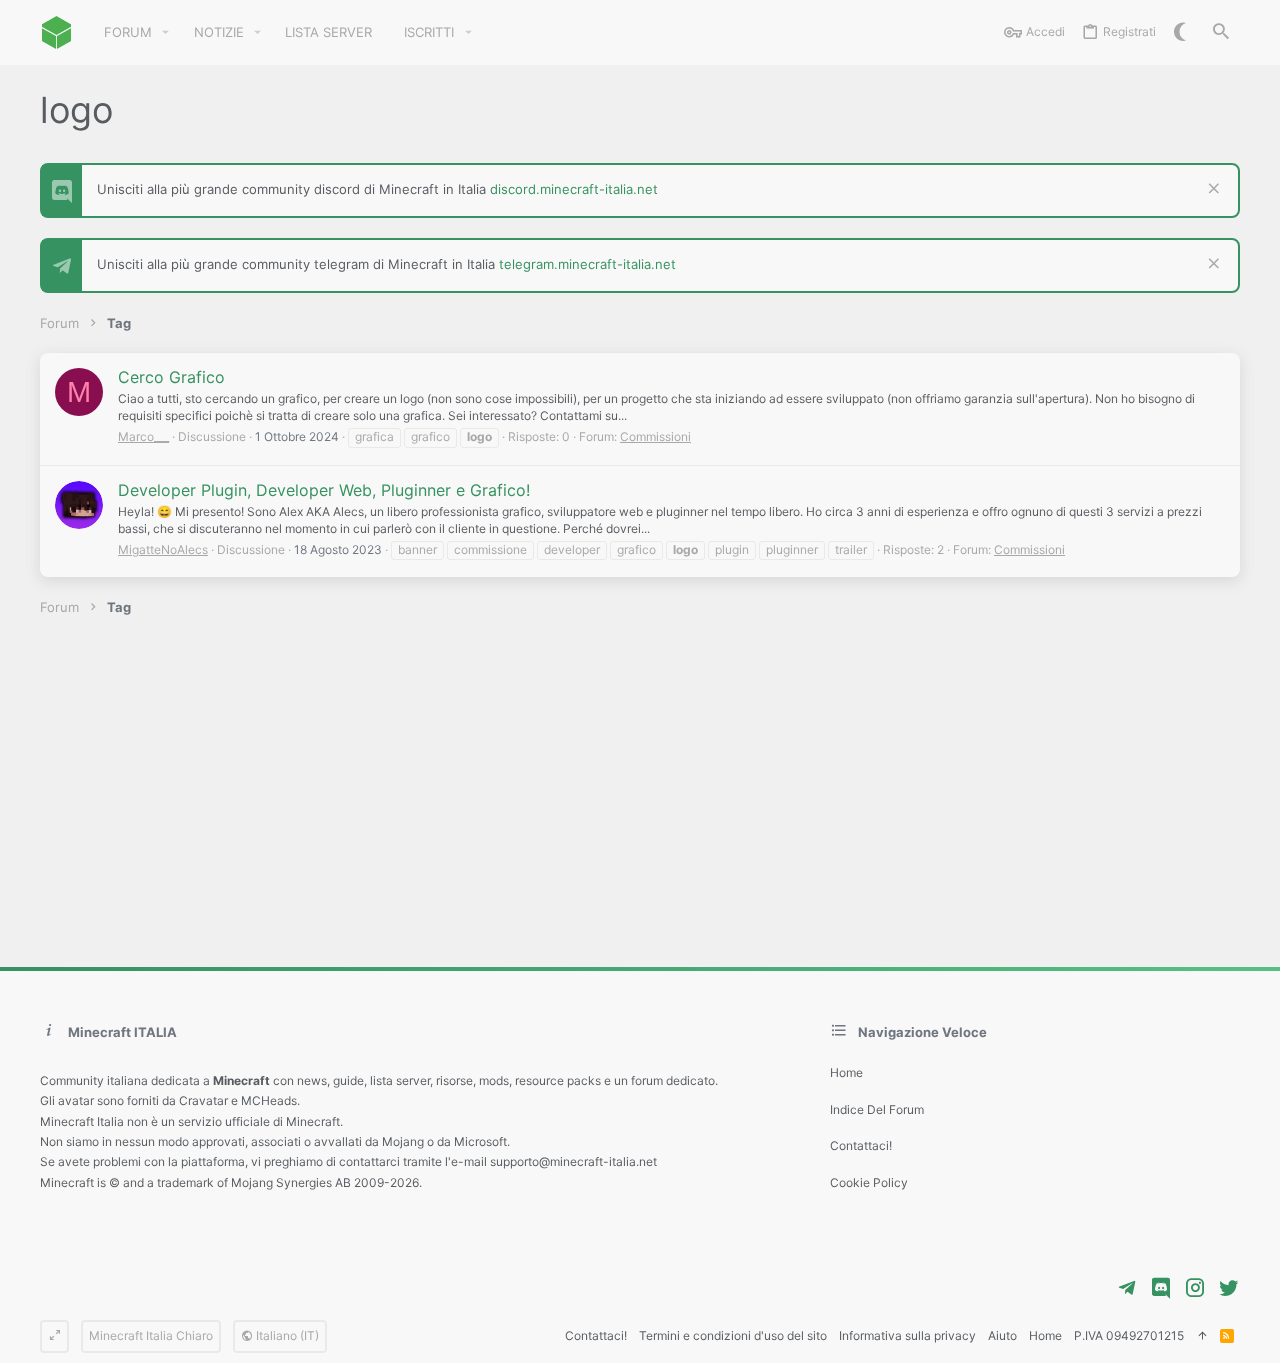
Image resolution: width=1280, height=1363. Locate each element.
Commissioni (655, 436)
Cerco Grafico (171, 377)
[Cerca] (1221, 32)
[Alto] (1202, 1336)
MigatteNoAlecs (163, 549)
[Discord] (1161, 1288)
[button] (166, 32)
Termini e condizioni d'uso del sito (733, 1335)
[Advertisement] (640, 792)
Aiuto (1002, 1335)
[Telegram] (1127, 1288)
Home (846, 1072)
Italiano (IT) (286, 1335)
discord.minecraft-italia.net (574, 189)
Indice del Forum (877, 1109)
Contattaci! (861, 1145)
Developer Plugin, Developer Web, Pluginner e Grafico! (324, 490)
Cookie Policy (869, 1182)
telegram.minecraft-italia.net (587, 264)
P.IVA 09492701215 (1129, 1335)
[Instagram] (1195, 1288)
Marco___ (143, 436)
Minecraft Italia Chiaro (151, 1335)
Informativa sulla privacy (907, 1335)
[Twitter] (1229, 1288)
